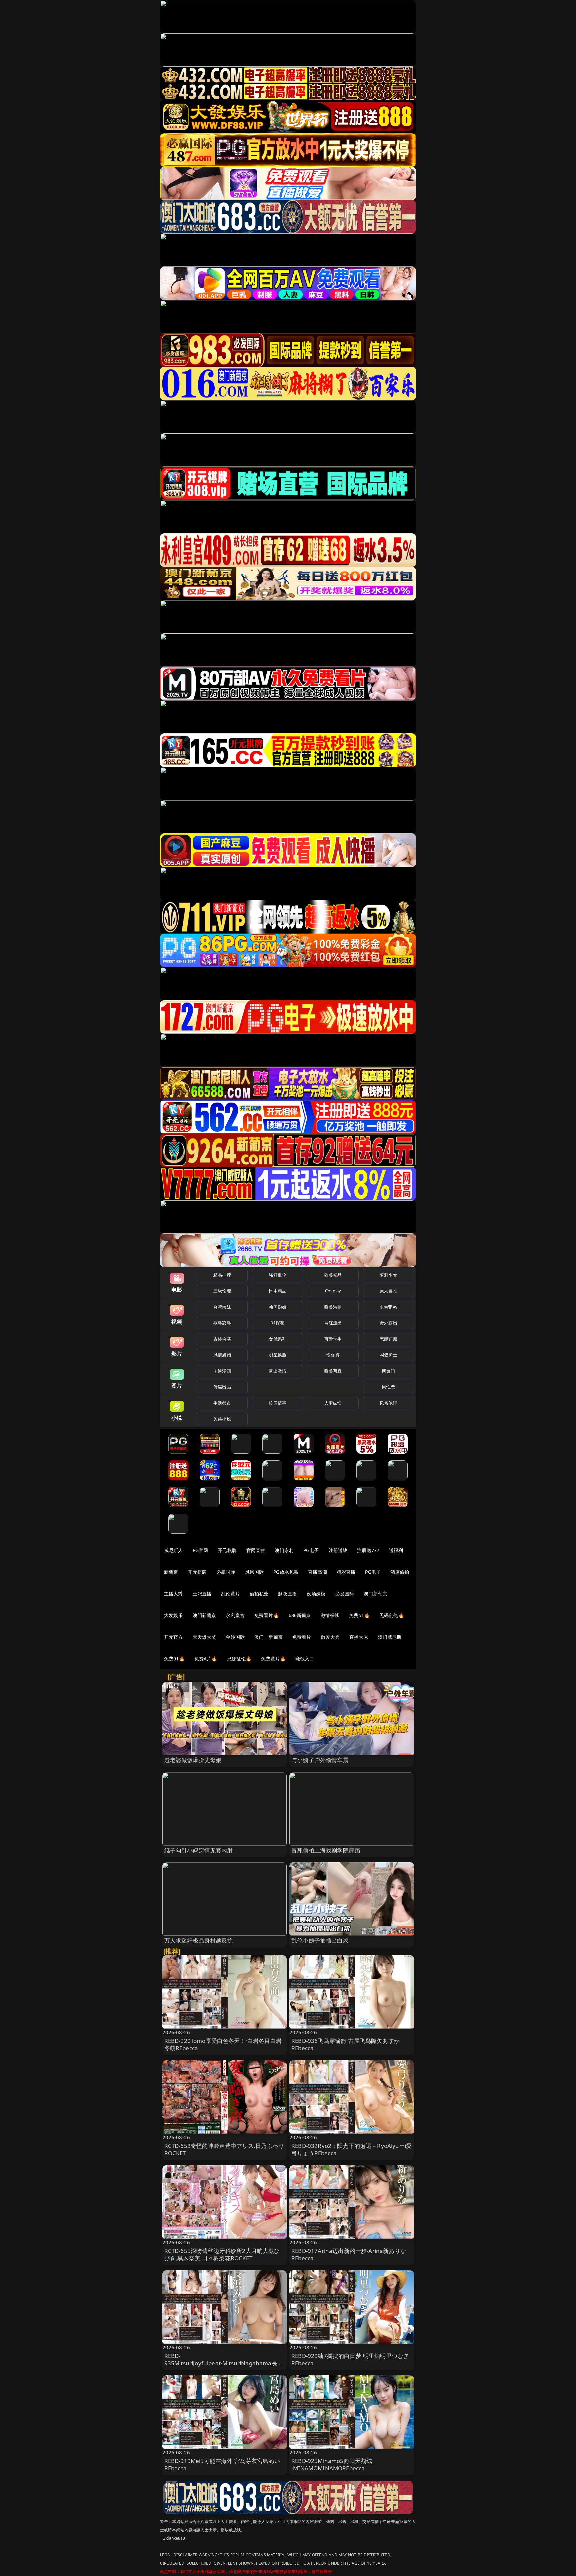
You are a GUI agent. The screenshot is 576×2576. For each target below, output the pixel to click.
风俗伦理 (388, 1403)
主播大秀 (173, 1594)
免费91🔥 (174, 1659)
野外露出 (388, 1323)
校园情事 (277, 1403)
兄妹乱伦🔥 (239, 1659)
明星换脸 (277, 1355)
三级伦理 (222, 1291)
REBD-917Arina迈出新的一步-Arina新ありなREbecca (349, 2254)
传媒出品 (222, 1387)
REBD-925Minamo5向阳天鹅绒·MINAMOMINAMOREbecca (332, 2464)
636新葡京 (300, 1615)
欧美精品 (333, 1275)
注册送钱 (338, 1550)
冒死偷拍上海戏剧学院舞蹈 (326, 1850)
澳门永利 (284, 1550)
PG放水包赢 (286, 1572)
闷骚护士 (388, 1355)
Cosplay (333, 1291)
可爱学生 (333, 1339)
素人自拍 (388, 1291)
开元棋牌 (227, 1550)
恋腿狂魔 (388, 1339)
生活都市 (222, 1403)
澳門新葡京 (204, 1615)
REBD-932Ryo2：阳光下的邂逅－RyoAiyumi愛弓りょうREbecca (351, 2149)
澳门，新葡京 (268, 1637)
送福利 (396, 1550)
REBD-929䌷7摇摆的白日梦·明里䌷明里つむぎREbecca (350, 2359)
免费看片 (302, 1637)
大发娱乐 (173, 1615)
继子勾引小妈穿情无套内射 (199, 1850)
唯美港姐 (333, 1307)
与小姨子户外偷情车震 (320, 1760)
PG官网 (200, 1550)
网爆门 (388, 1371)
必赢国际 (226, 1572)
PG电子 (311, 1550)
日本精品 (277, 1291)
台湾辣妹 (222, 1307)
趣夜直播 (287, 1594)
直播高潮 (317, 1572)
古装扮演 (222, 1339)
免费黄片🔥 (273, 1659)
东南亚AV (388, 1307)
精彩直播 (346, 1572)
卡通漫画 (222, 1371)
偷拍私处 (259, 1594)
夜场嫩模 (316, 1594)
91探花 (277, 1323)
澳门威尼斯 (390, 1637)
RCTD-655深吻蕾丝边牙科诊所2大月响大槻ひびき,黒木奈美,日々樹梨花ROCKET (222, 2254)
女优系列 (277, 1339)
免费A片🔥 (206, 1659)
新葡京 (171, 1572)
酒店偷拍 (400, 1572)
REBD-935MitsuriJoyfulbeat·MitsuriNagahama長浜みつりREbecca (224, 2363)
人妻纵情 (333, 1403)
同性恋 (388, 1387)
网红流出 (333, 1323)
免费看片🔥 (267, 1615)
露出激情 (277, 1371)
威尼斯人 (173, 1550)
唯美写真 (333, 1371)
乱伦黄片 (230, 1594)
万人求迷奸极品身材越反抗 (199, 1940)
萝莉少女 (388, 1275)
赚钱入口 (305, 1659)
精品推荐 (222, 1275)
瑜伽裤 (333, 1355)
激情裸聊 (330, 1615)
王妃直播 (202, 1594)
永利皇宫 (235, 1615)
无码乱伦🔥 (392, 1615)
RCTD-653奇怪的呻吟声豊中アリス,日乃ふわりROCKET (224, 2149)
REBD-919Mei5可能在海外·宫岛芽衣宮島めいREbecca (222, 2464)
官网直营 (256, 1550)
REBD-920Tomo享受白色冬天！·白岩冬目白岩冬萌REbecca (223, 2044)
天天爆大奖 (204, 1637)
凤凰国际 (254, 1572)
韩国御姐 (277, 1307)
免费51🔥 (359, 1615)
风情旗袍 (222, 1355)
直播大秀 (359, 1637)
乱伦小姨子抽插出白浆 (320, 1940)
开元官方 (173, 1637)
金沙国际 (235, 1637)
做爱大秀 (330, 1637)
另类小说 (222, 1419)
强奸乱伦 (277, 1275)
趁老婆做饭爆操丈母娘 (193, 1760)
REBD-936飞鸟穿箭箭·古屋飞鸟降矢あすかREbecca (345, 2044)
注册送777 (368, 1550)
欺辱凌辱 (222, 1323)
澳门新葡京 (375, 1594)
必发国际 (345, 1594)
